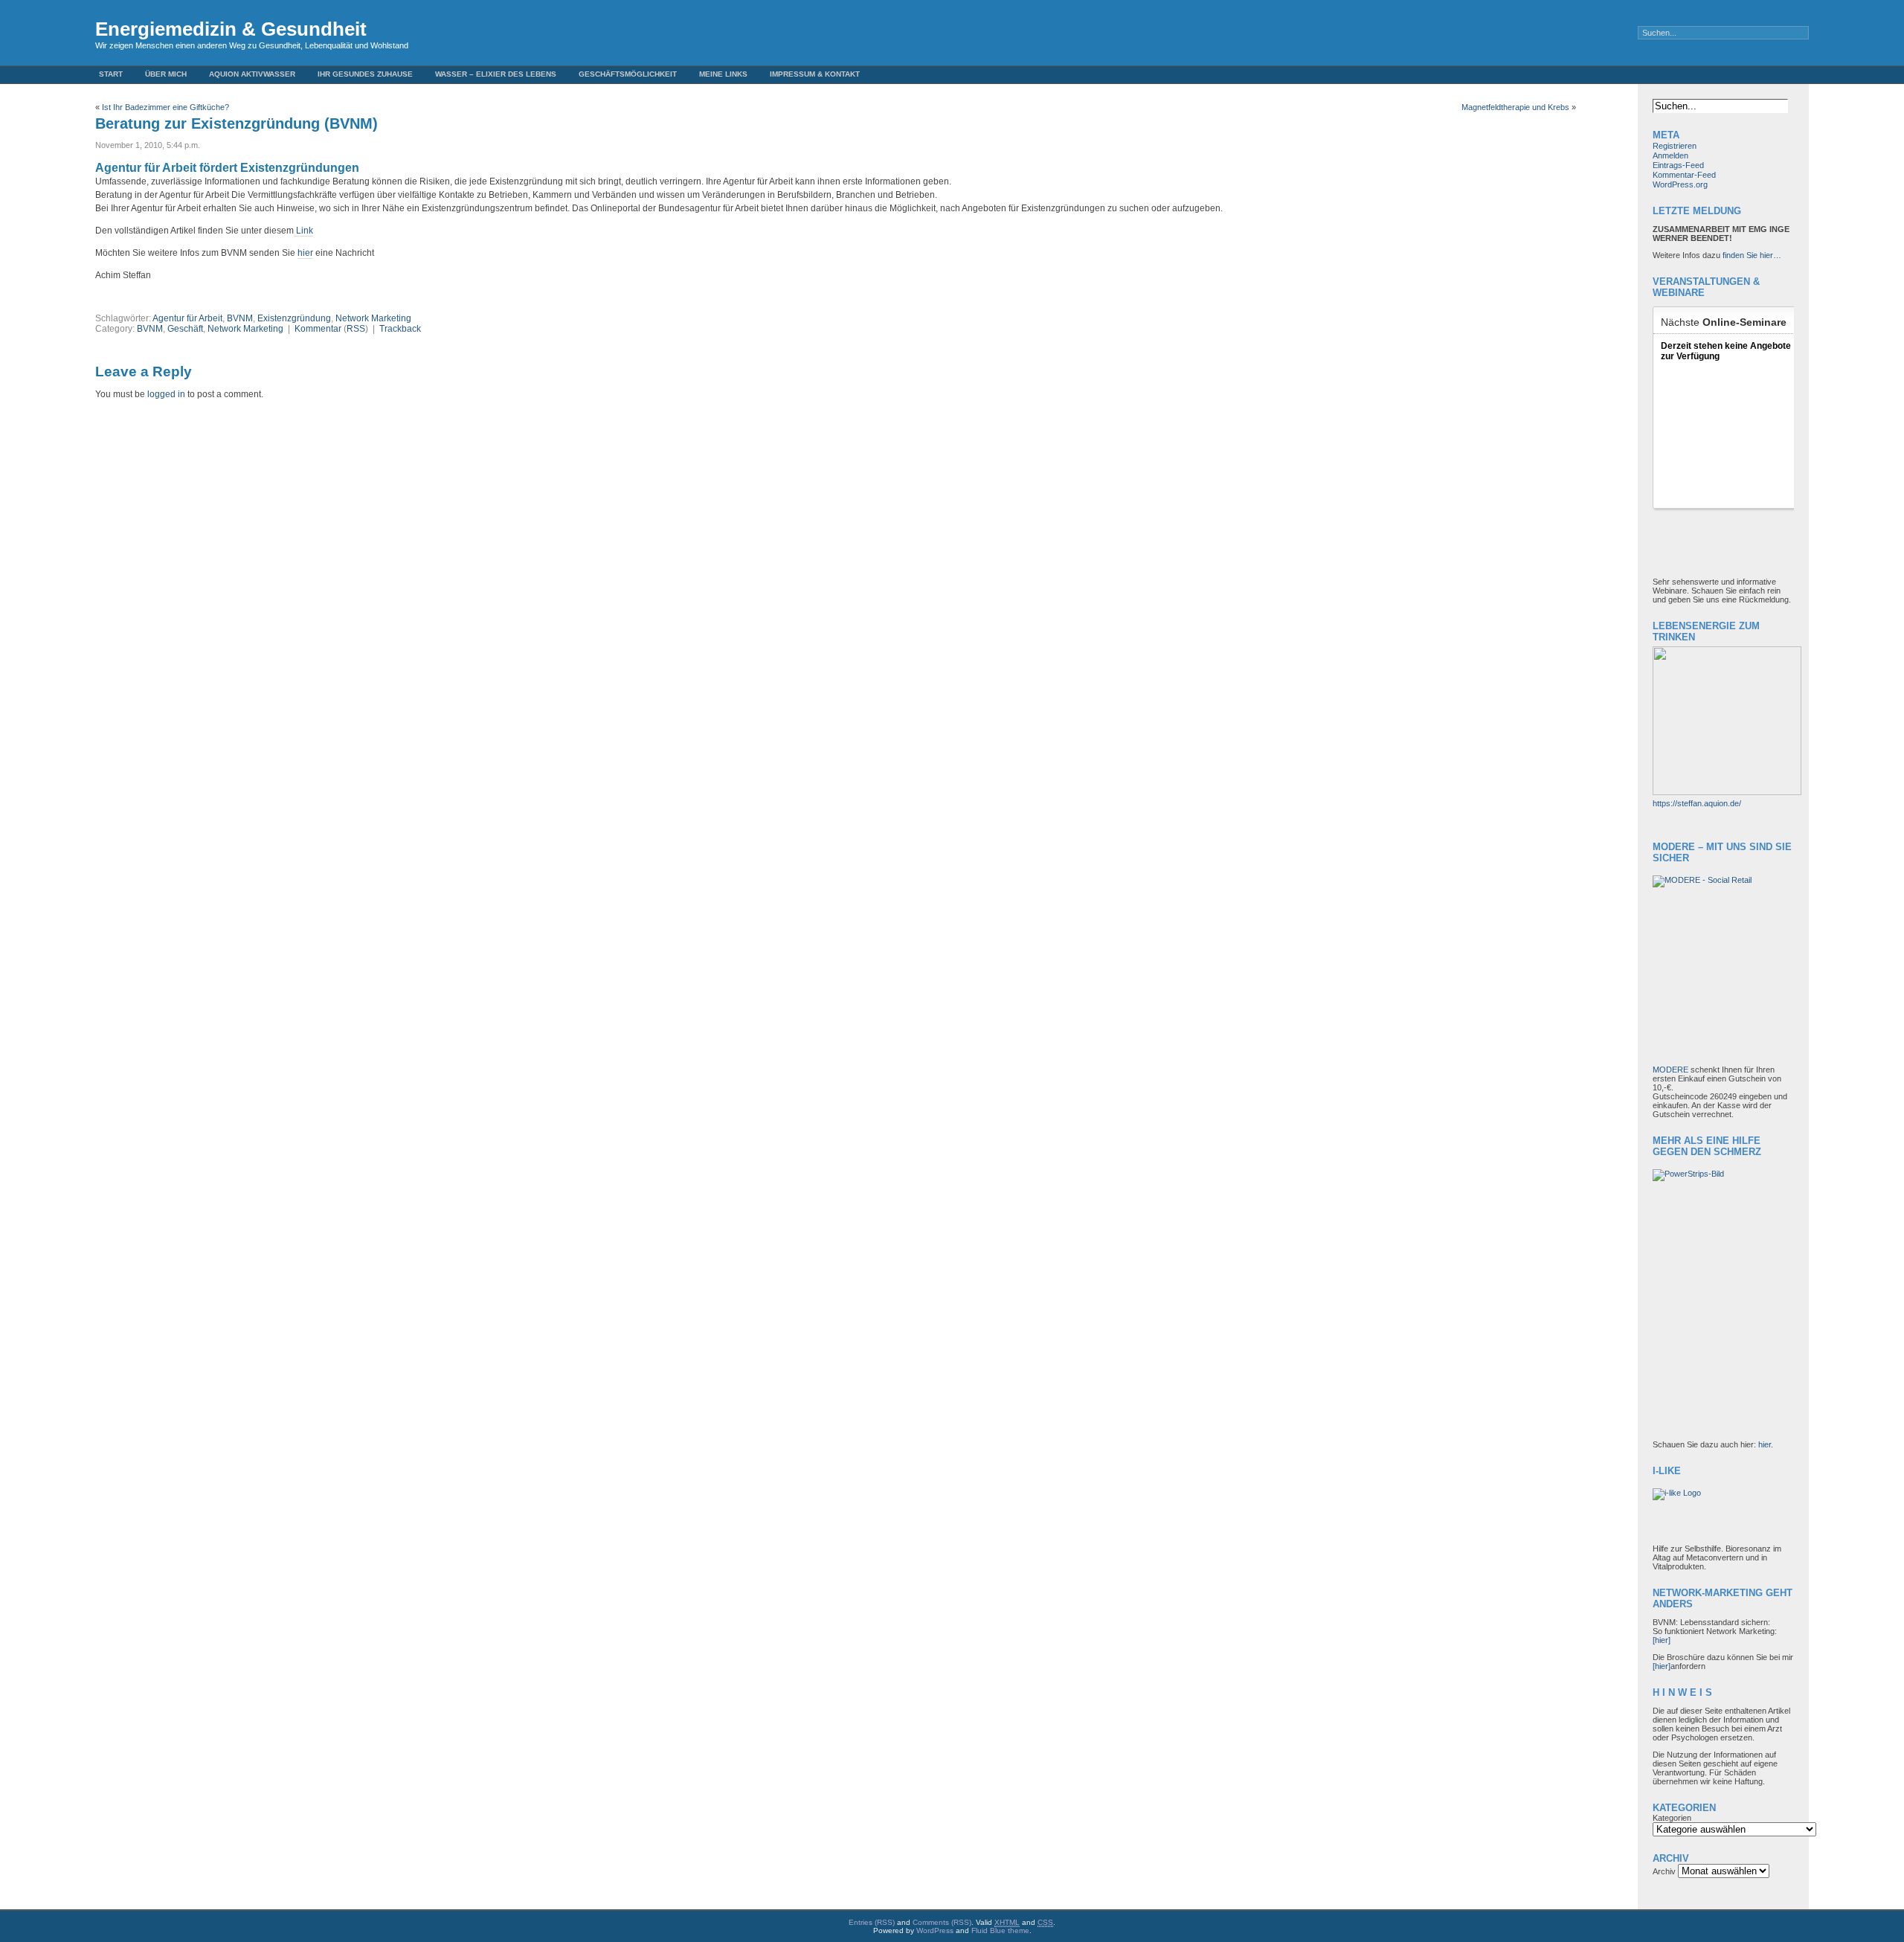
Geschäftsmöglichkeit (628, 74)
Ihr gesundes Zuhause (365, 74)
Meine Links (723, 74)
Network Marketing (373, 318)
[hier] (1662, 1640)
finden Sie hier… (1752, 255)
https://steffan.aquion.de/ (1697, 803)
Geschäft (185, 329)
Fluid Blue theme (1000, 1930)
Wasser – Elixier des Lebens (496, 74)
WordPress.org (1680, 184)
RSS (356, 329)
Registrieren (1675, 146)
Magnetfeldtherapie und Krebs (1515, 107)
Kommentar (318, 329)
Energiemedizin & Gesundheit (231, 29)
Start (111, 74)
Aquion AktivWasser (252, 74)
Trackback (400, 329)
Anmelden (1670, 155)
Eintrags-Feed (1678, 165)
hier (305, 253)
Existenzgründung (294, 318)
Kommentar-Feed (1684, 175)
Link (303, 231)
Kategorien (1672, 1818)
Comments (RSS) (942, 1922)
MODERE (1672, 1070)
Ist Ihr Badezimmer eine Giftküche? (165, 107)
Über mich (166, 74)
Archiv (1664, 1871)
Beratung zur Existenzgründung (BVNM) (237, 123)
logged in (166, 394)
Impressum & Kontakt (815, 74)
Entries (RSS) (872, 1922)
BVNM (240, 318)
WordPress (935, 1930)
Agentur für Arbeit (187, 318)
